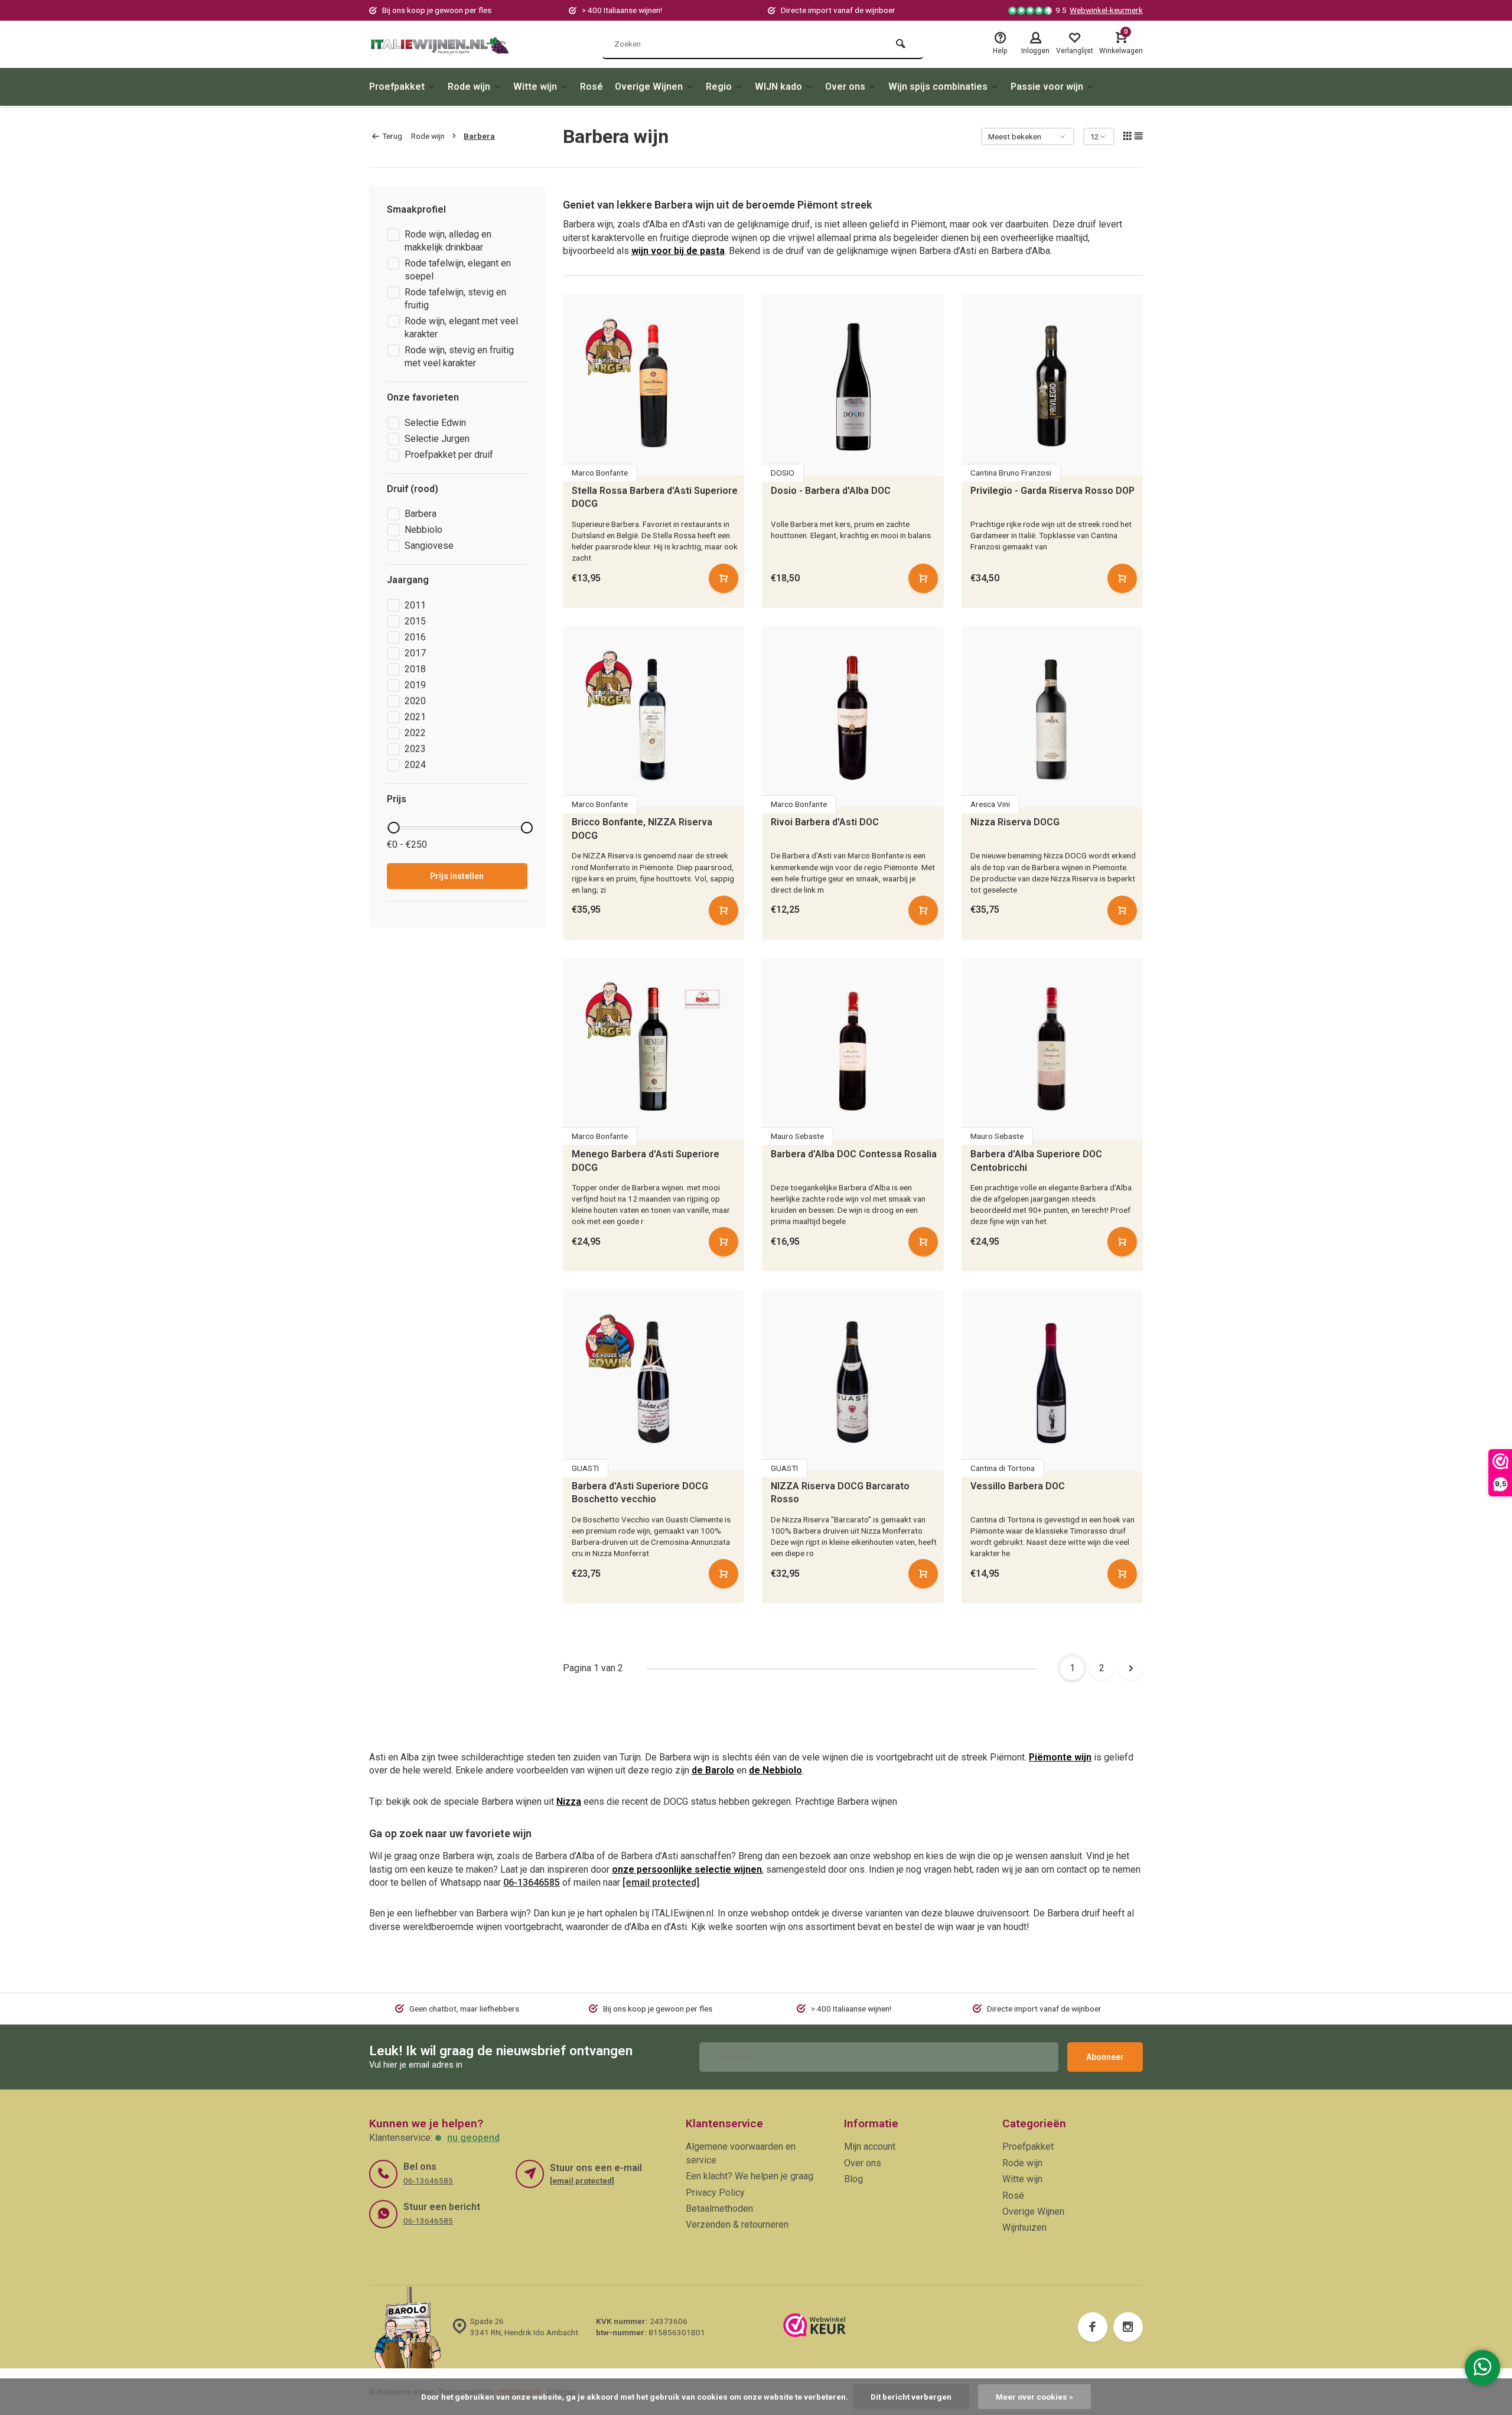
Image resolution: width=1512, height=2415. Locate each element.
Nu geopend (473, 2138)
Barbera (479, 136)
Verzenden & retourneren (737, 2224)
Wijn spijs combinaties (938, 87)
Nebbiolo (423, 530)
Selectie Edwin (435, 423)
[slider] (393, 828)
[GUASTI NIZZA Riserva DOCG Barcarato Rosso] (853, 1380)
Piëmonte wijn (1060, 1757)
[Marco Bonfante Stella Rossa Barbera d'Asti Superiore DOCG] (654, 385)
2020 (415, 701)
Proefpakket (397, 87)
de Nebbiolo (775, 1770)
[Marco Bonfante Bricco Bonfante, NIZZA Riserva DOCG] (654, 717)
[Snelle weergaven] (724, 578)
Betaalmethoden (719, 2209)
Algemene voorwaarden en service (741, 2153)
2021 (415, 717)
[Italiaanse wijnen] (440, 44)
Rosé (592, 87)
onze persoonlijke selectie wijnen (687, 1869)
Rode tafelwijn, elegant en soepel (458, 270)
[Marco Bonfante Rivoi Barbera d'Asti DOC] (853, 717)
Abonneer (1105, 2057)
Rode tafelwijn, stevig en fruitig (455, 299)
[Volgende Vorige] (1131, 1668)
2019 (415, 685)
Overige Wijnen (649, 87)
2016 (415, 637)
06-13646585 (532, 1882)
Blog (853, 2179)
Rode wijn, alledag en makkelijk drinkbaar (448, 241)
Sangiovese (429, 546)
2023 (415, 749)
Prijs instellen (457, 876)
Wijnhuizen (1024, 2227)
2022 (415, 733)
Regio (719, 87)
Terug (392, 136)
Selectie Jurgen (437, 439)
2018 (415, 669)
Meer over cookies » (1034, 2397)
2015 (415, 621)
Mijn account (870, 2147)
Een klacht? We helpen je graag (750, 2176)
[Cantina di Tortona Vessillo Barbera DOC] (1052, 1380)
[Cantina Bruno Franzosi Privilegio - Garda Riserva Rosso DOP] (1052, 385)
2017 (415, 653)
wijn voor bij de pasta (678, 251)
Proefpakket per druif (449, 455)
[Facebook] (1093, 2327)
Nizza (569, 1802)
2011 (415, 605)
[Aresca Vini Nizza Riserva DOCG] (1052, 717)
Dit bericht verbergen (911, 2397)
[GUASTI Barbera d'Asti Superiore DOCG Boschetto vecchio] (654, 1380)
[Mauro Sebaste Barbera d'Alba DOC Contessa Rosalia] (853, 1049)
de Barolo (713, 1770)
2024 (415, 765)
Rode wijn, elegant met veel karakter (461, 328)
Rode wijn (469, 87)
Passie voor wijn (1047, 87)
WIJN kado (778, 87)
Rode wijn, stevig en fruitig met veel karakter (459, 357)
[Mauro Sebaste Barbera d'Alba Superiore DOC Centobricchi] (1052, 1049)
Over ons (845, 87)
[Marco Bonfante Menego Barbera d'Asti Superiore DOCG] (654, 1049)
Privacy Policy (715, 2193)
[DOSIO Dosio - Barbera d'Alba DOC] (853, 385)
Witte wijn (535, 87)
